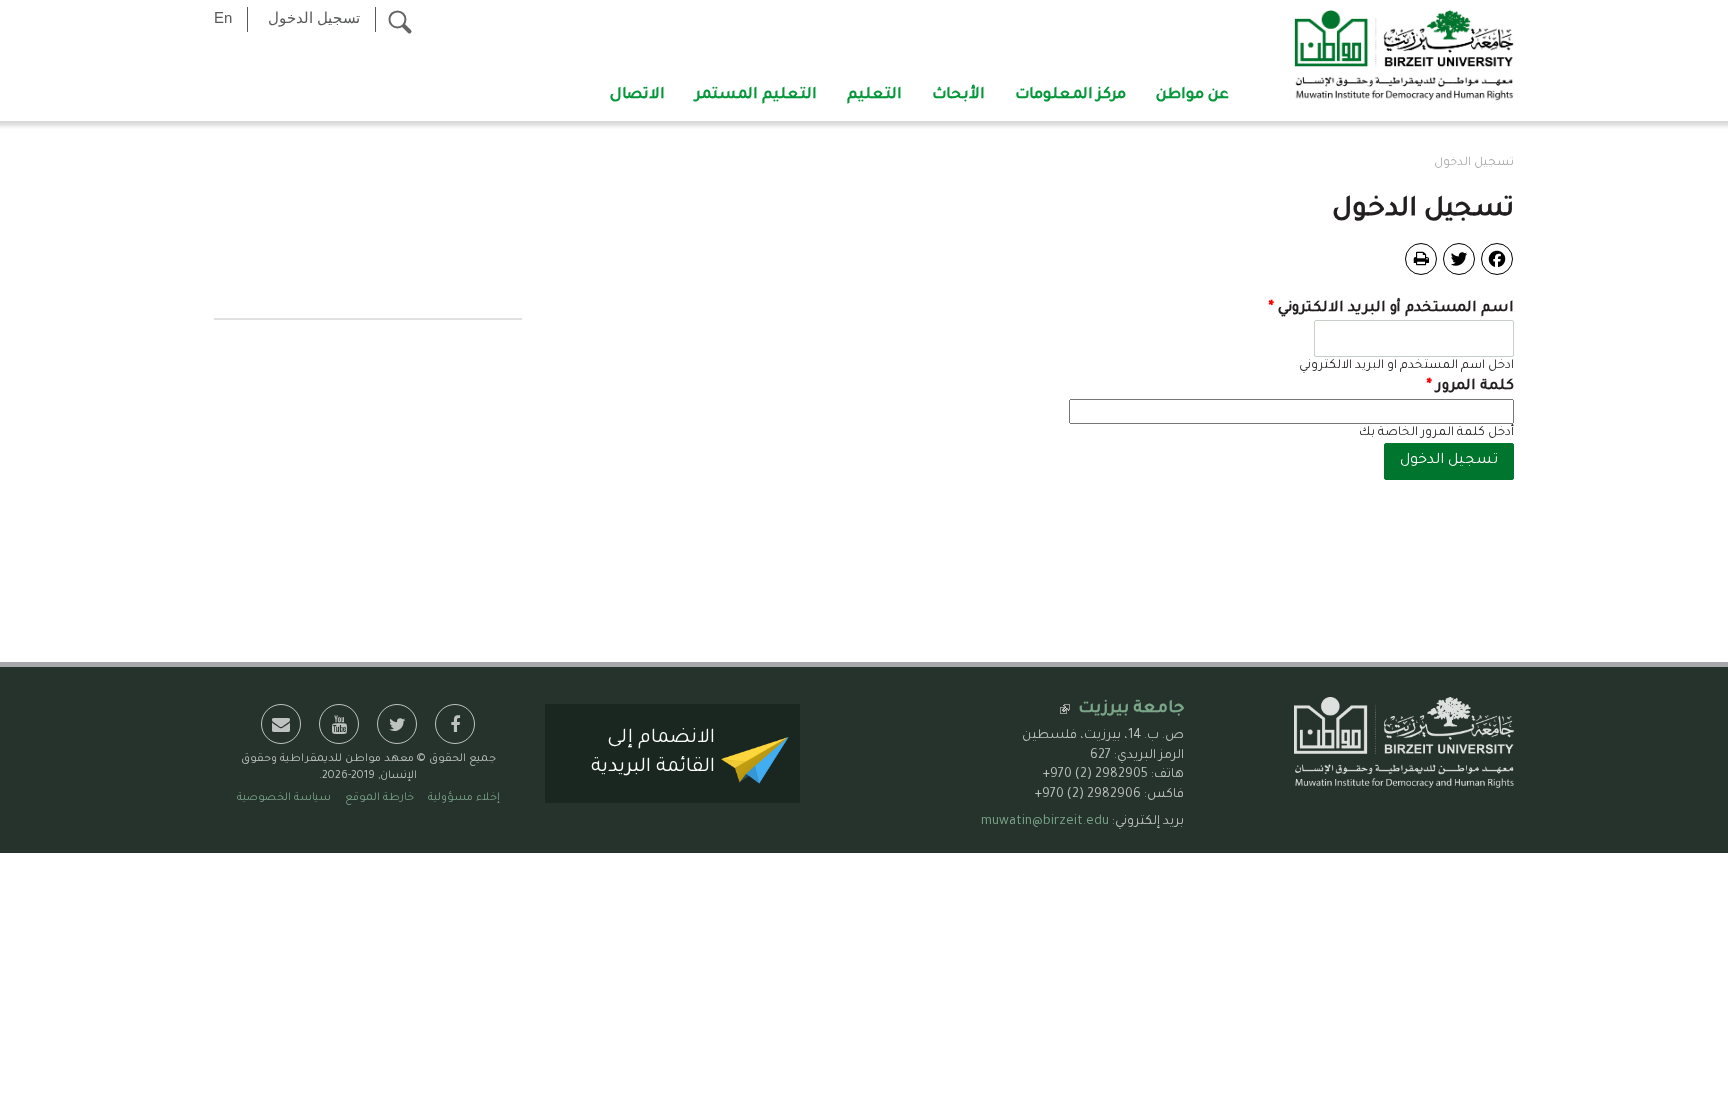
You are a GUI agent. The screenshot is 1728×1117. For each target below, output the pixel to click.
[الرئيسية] (1404, 57)
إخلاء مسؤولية (464, 798)
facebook (455, 724)
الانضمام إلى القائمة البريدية (653, 753)
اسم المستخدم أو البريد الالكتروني (1391, 309)
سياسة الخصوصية (284, 798)
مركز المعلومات (1070, 95)
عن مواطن (1192, 95)
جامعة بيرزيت (1131, 709)
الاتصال (637, 95)
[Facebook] (1497, 260)
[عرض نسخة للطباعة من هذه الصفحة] (1421, 259)
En (223, 17)
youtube (339, 724)
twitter (397, 724)
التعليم (874, 95)
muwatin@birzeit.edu (1045, 822)
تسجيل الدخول (314, 17)
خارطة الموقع (379, 798)
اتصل (281, 724)
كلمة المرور (1470, 387)
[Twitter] (1459, 260)
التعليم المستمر (756, 95)
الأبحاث (958, 95)
